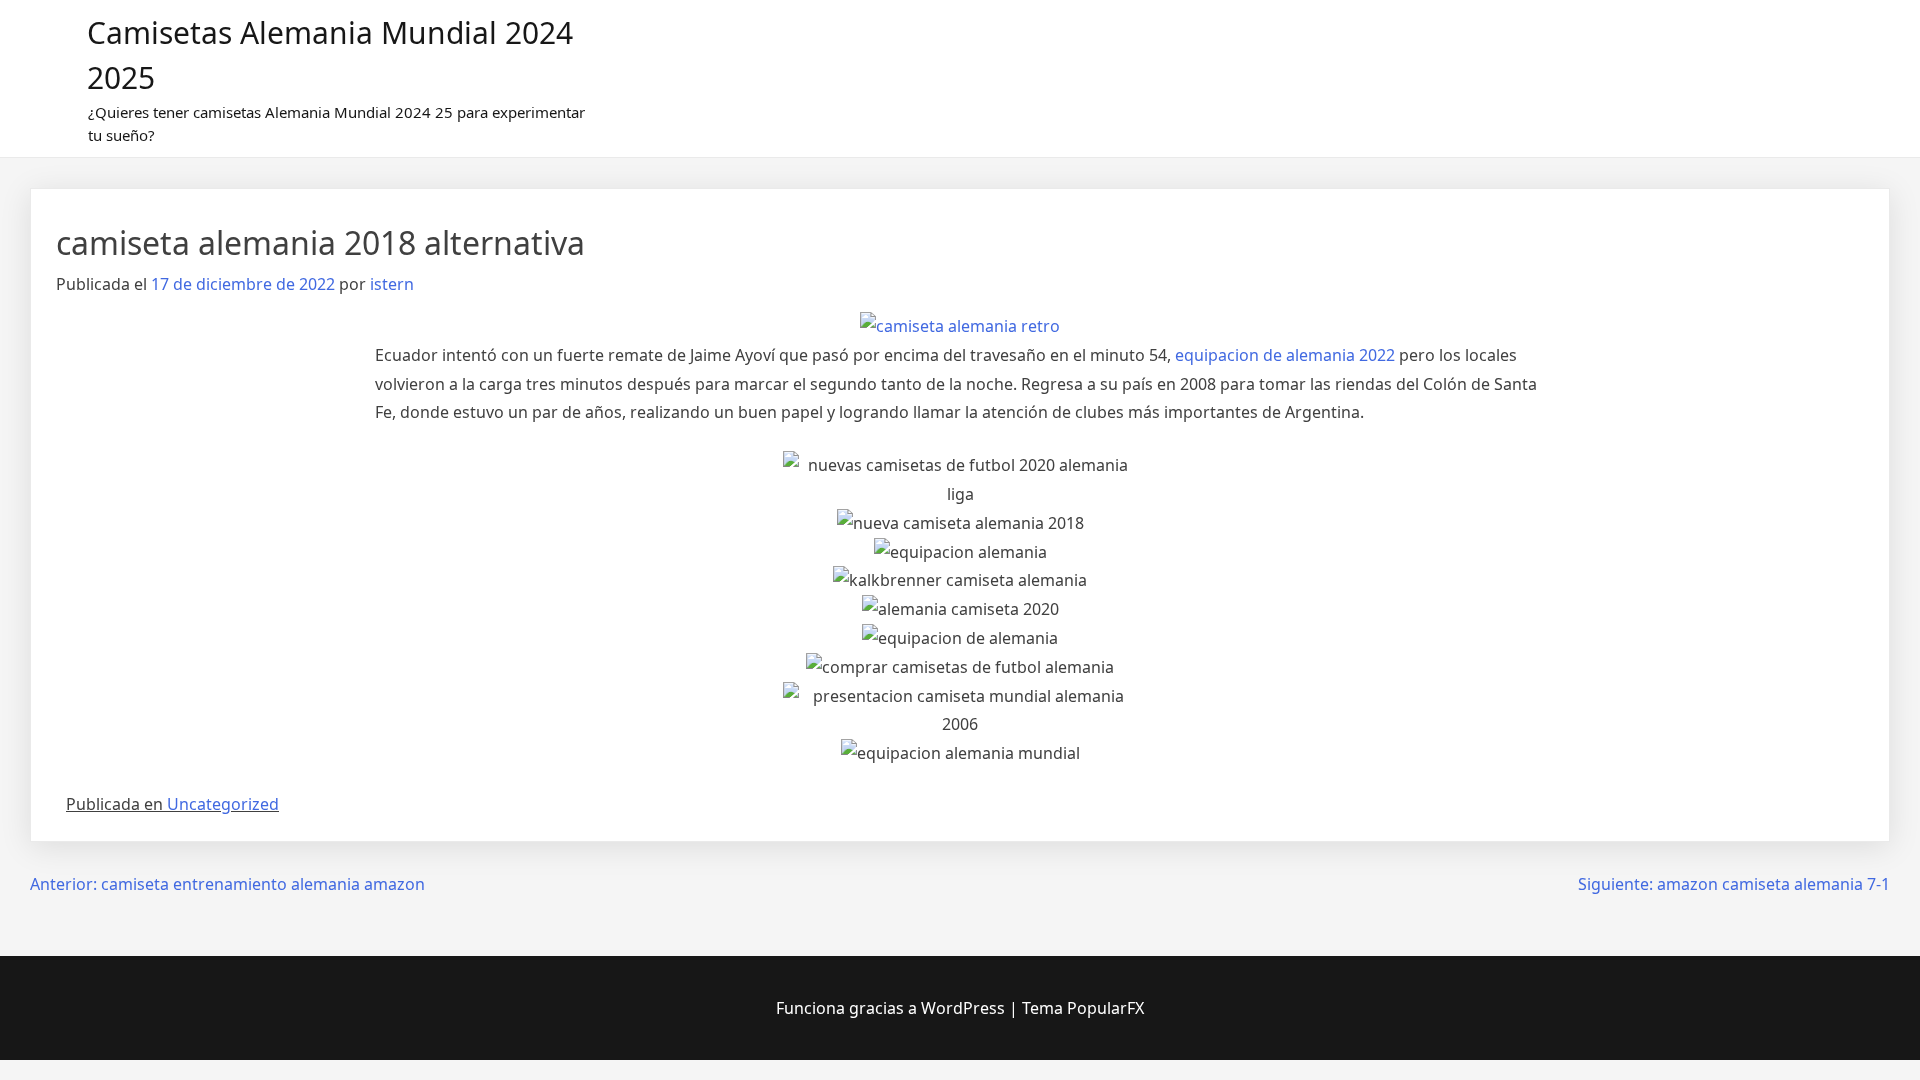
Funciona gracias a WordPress (892, 1008)
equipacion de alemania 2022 (1285, 355)
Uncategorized (223, 804)
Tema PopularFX (1083, 1008)
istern (392, 284)
